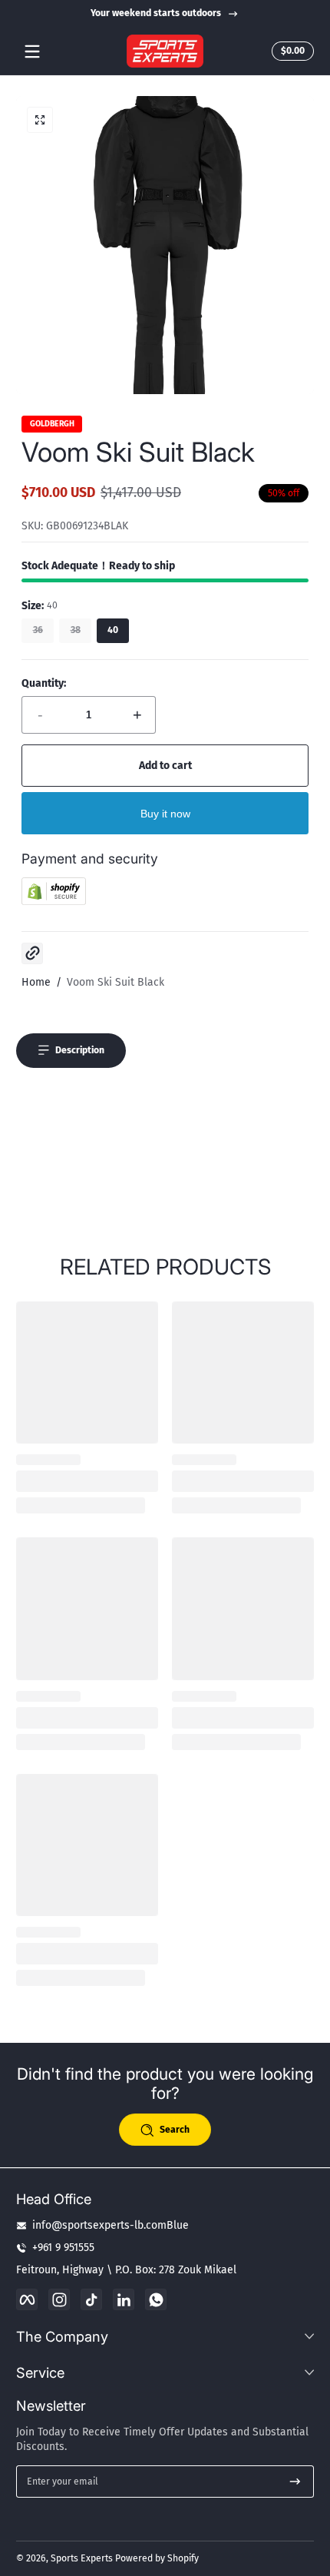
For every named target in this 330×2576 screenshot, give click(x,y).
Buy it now (165, 814)
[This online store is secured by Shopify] (54, 902)
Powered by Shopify (157, 2558)
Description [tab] (80, 1050)
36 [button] (38, 630)
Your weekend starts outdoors (156, 13)
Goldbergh (52, 424)
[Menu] (32, 51)
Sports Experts (82, 2558)
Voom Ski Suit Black (115, 982)
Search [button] (175, 2130)
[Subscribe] (295, 2482)
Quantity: (44, 683)
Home (36, 982)
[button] (290, 51)
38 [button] (76, 630)
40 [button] (113, 630)
